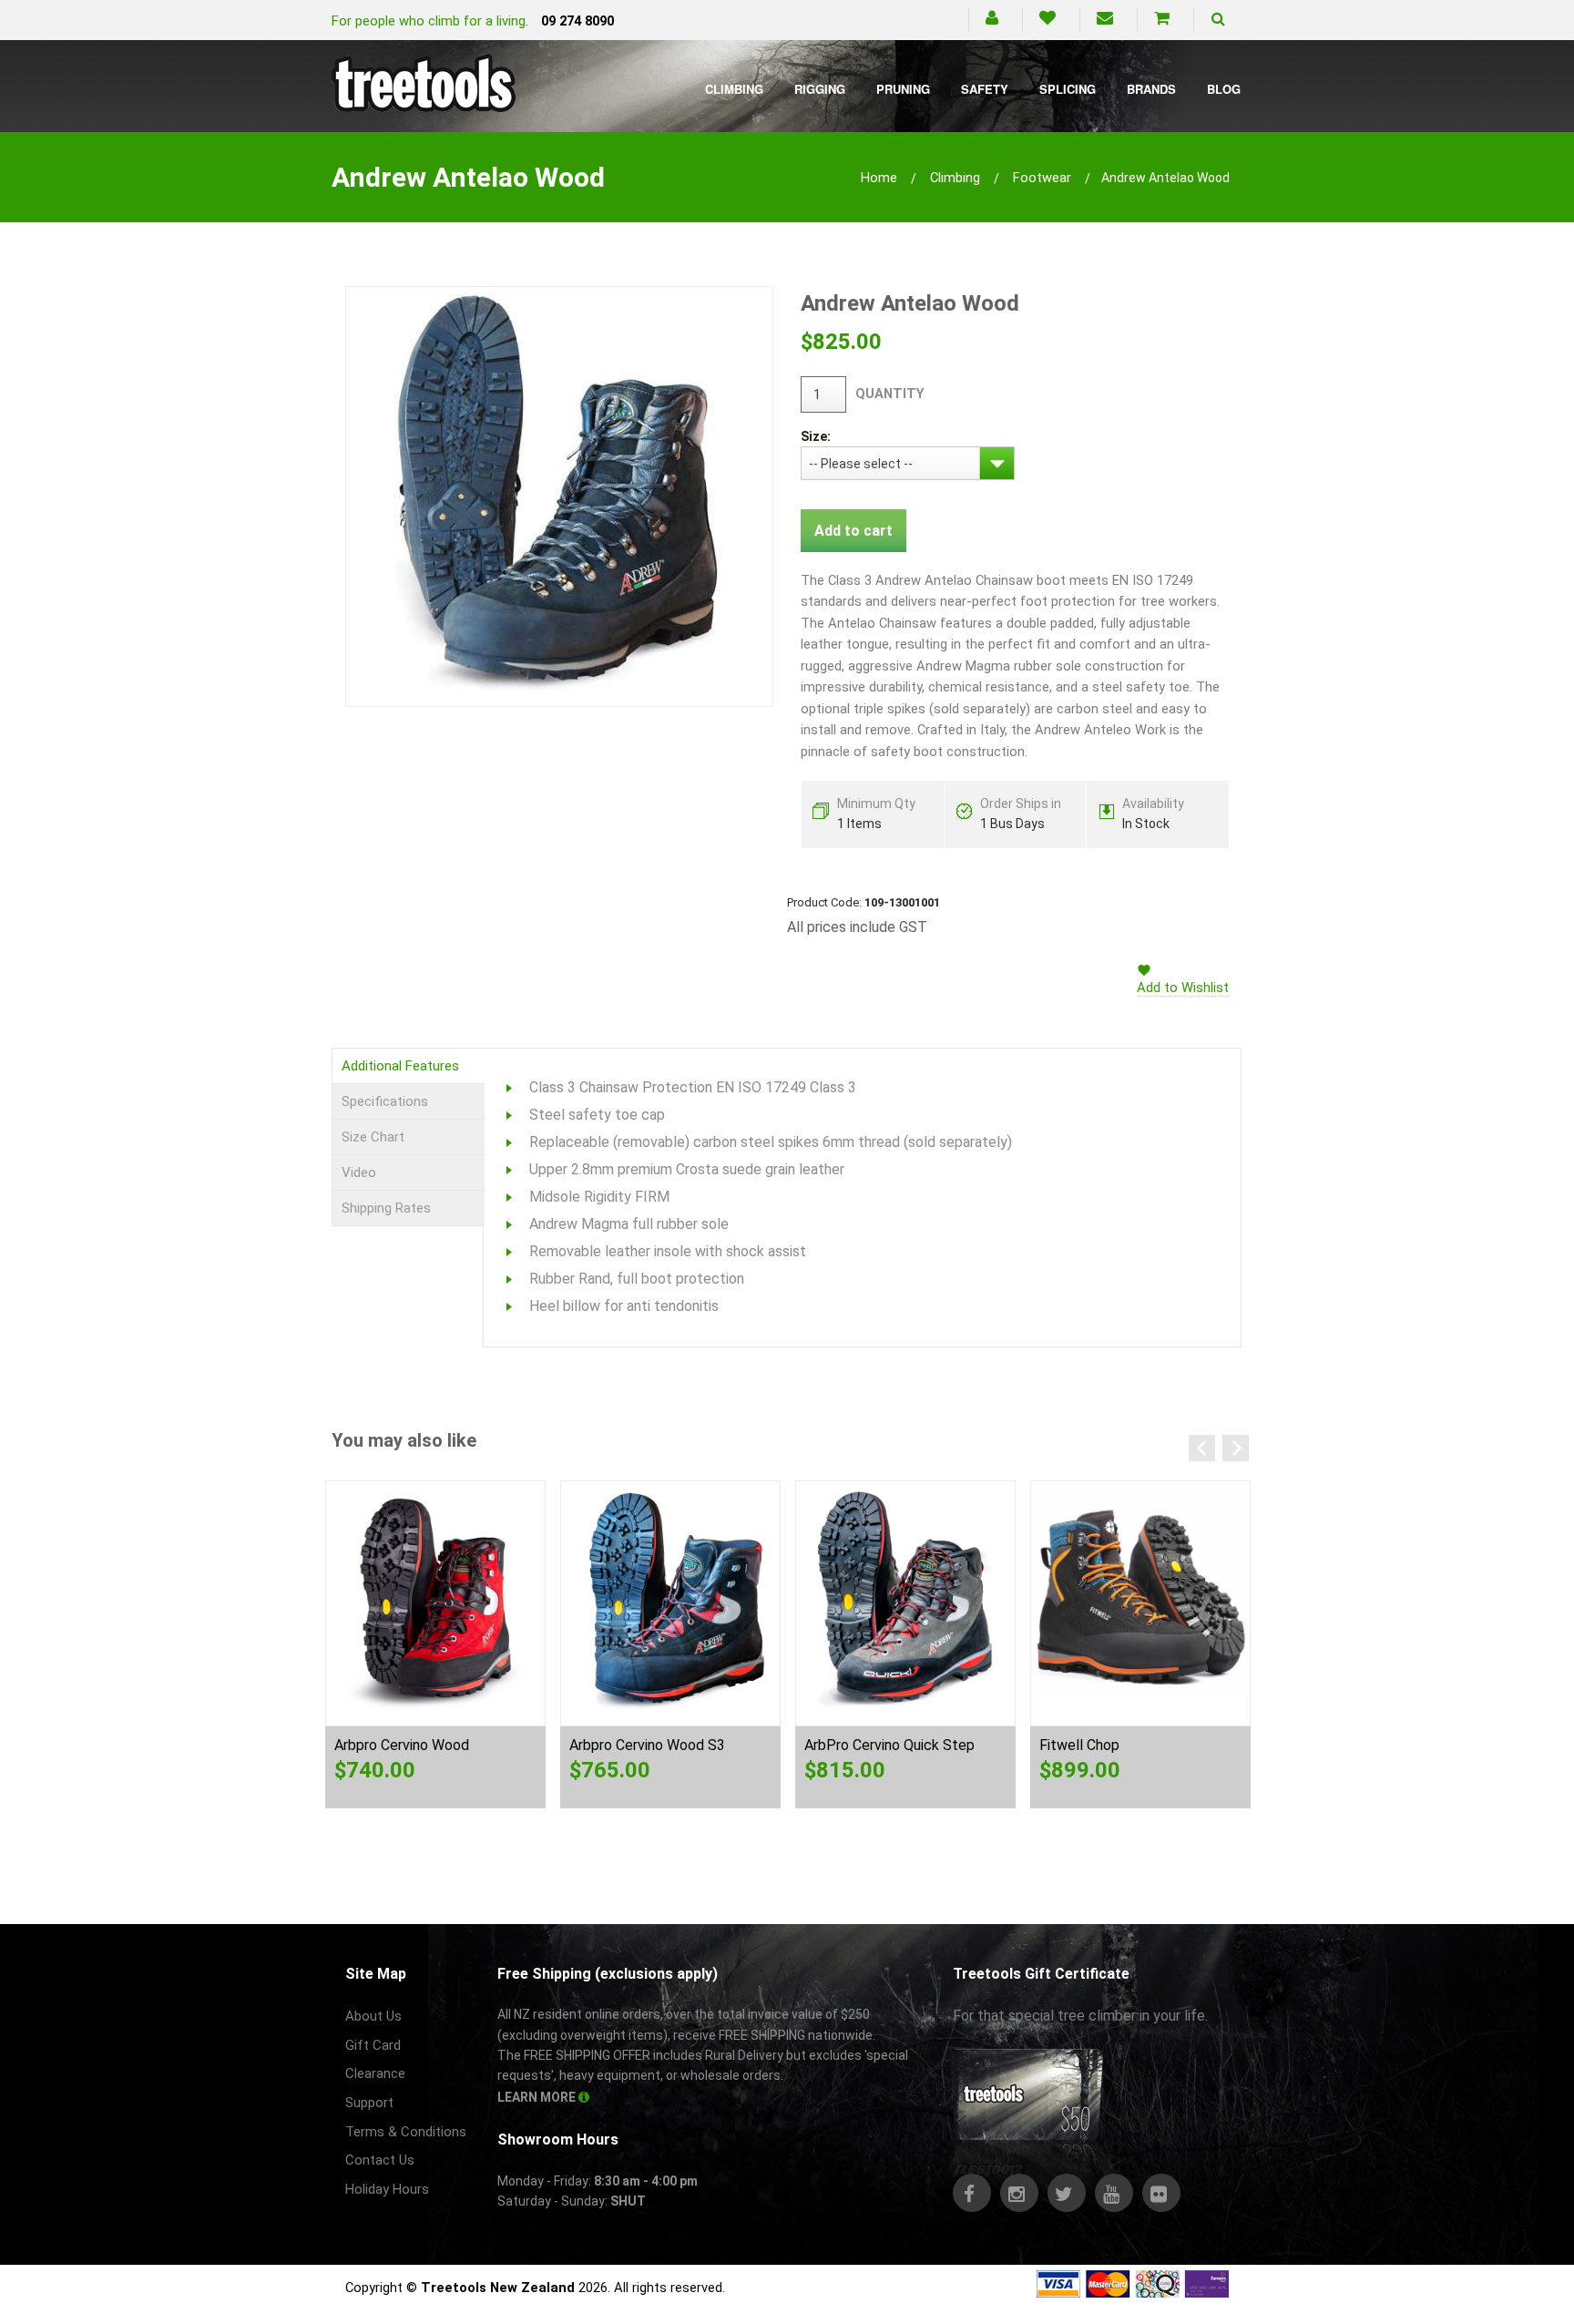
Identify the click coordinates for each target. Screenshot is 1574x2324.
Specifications (385, 1101)
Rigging (820, 89)
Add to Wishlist (1183, 988)
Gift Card (373, 2045)
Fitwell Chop (1079, 1745)
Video (359, 1172)
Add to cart (853, 531)
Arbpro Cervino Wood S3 (647, 1745)
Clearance (375, 2073)
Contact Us (380, 2160)
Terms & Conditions (406, 2132)
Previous (1202, 1448)
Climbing (734, 89)
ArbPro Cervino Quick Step (889, 1745)
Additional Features (400, 1066)
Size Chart (373, 1137)
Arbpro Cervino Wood (402, 1745)
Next (1236, 1448)
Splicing (1068, 89)
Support (369, 2103)
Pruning (903, 89)
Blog (1224, 89)
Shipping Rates (386, 1208)
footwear (1042, 178)
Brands (1151, 89)
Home (879, 178)
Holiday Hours (387, 2189)
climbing (955, 178)
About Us (373, 2016)
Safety (985, 89)
